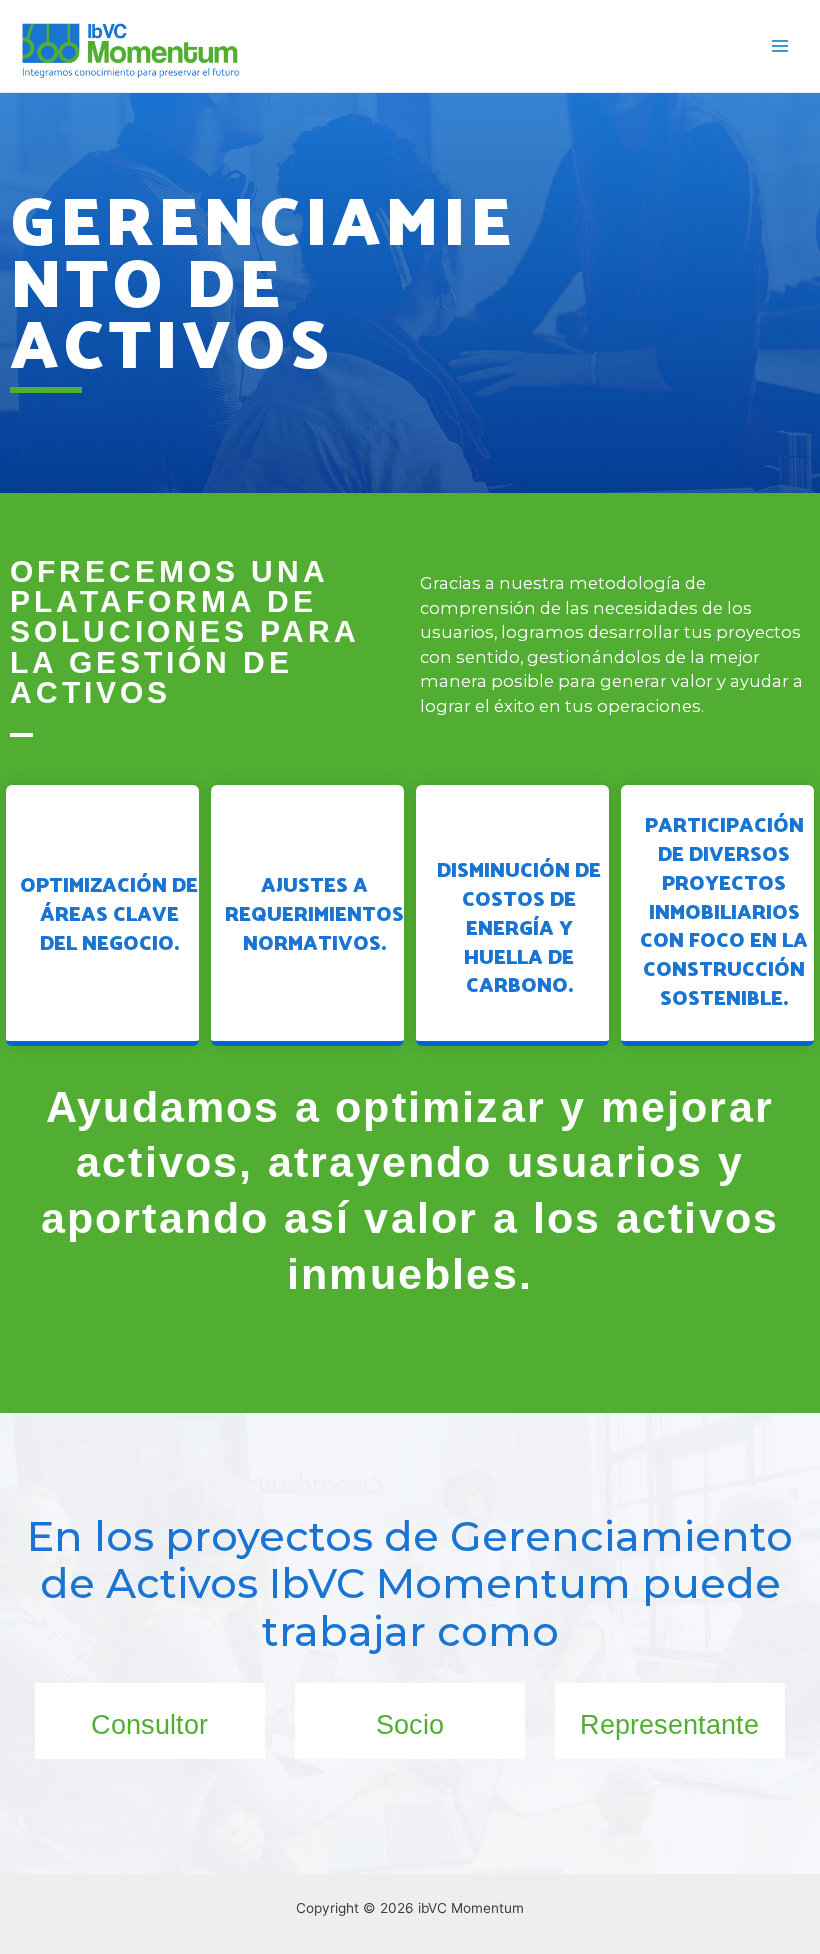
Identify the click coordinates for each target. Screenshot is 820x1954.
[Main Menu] (780, 46)
